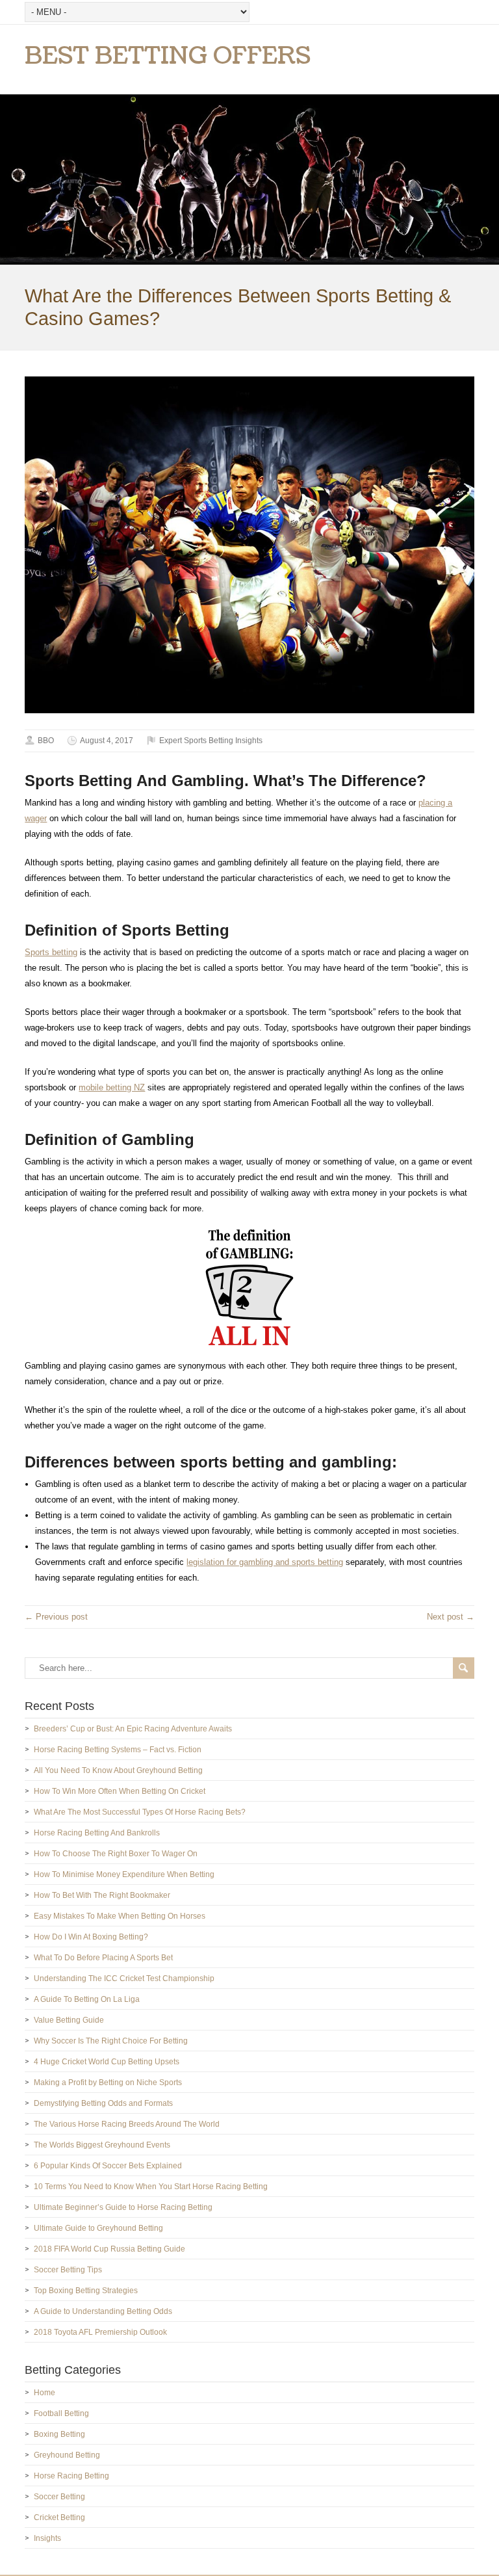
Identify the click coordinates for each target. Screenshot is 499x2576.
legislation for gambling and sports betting (265, 1562)
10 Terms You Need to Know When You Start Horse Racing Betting (151, 2187)
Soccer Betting (59, 2497)
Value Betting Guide (69, 2020)
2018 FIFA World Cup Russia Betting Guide (109, 2249)
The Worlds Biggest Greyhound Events (102, 2145)
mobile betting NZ (112, 1087)
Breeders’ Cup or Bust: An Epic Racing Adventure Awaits (133, 1729)
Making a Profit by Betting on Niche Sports (108, 2083)
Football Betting (61, 2413)
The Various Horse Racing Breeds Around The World (127, 2124)
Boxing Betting (59, 2434)
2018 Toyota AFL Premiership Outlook (100, 2332)
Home (45, 2393)
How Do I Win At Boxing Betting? (91, 1937)
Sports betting (51, 952)
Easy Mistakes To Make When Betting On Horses (120, 1916)
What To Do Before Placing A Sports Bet (103, 1958)
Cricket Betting (59, 2517)
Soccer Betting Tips (68, 2270)
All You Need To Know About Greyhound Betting (118, 1770)
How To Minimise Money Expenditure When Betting (124, 1874)
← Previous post (56, 1617)
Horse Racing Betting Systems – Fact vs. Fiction (118, 1750)
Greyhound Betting (67, 2455)
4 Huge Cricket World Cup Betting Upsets (107, 2062)
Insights (47, 2538)
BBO (46, 741)
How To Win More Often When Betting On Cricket (120, 1791)
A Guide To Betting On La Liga (87, 1999)
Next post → (451, 1617)
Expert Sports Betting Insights (211, 741)
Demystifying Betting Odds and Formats (103, 2103)
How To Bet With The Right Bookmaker (102, 1895)
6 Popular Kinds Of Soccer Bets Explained (108, 2166)
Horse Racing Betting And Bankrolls (97, 1833)
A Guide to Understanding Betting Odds (103, 2311)
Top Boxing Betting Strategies (86, 2291)
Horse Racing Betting (71, 2476)
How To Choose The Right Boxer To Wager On (116, 1854)
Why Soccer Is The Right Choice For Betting (111, 2041)
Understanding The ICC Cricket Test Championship (124, 1978)
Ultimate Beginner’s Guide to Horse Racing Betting (123, 2207)
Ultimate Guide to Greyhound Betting (98, 2228)
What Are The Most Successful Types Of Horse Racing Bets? (140, 1812)
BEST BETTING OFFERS (168, 56)
